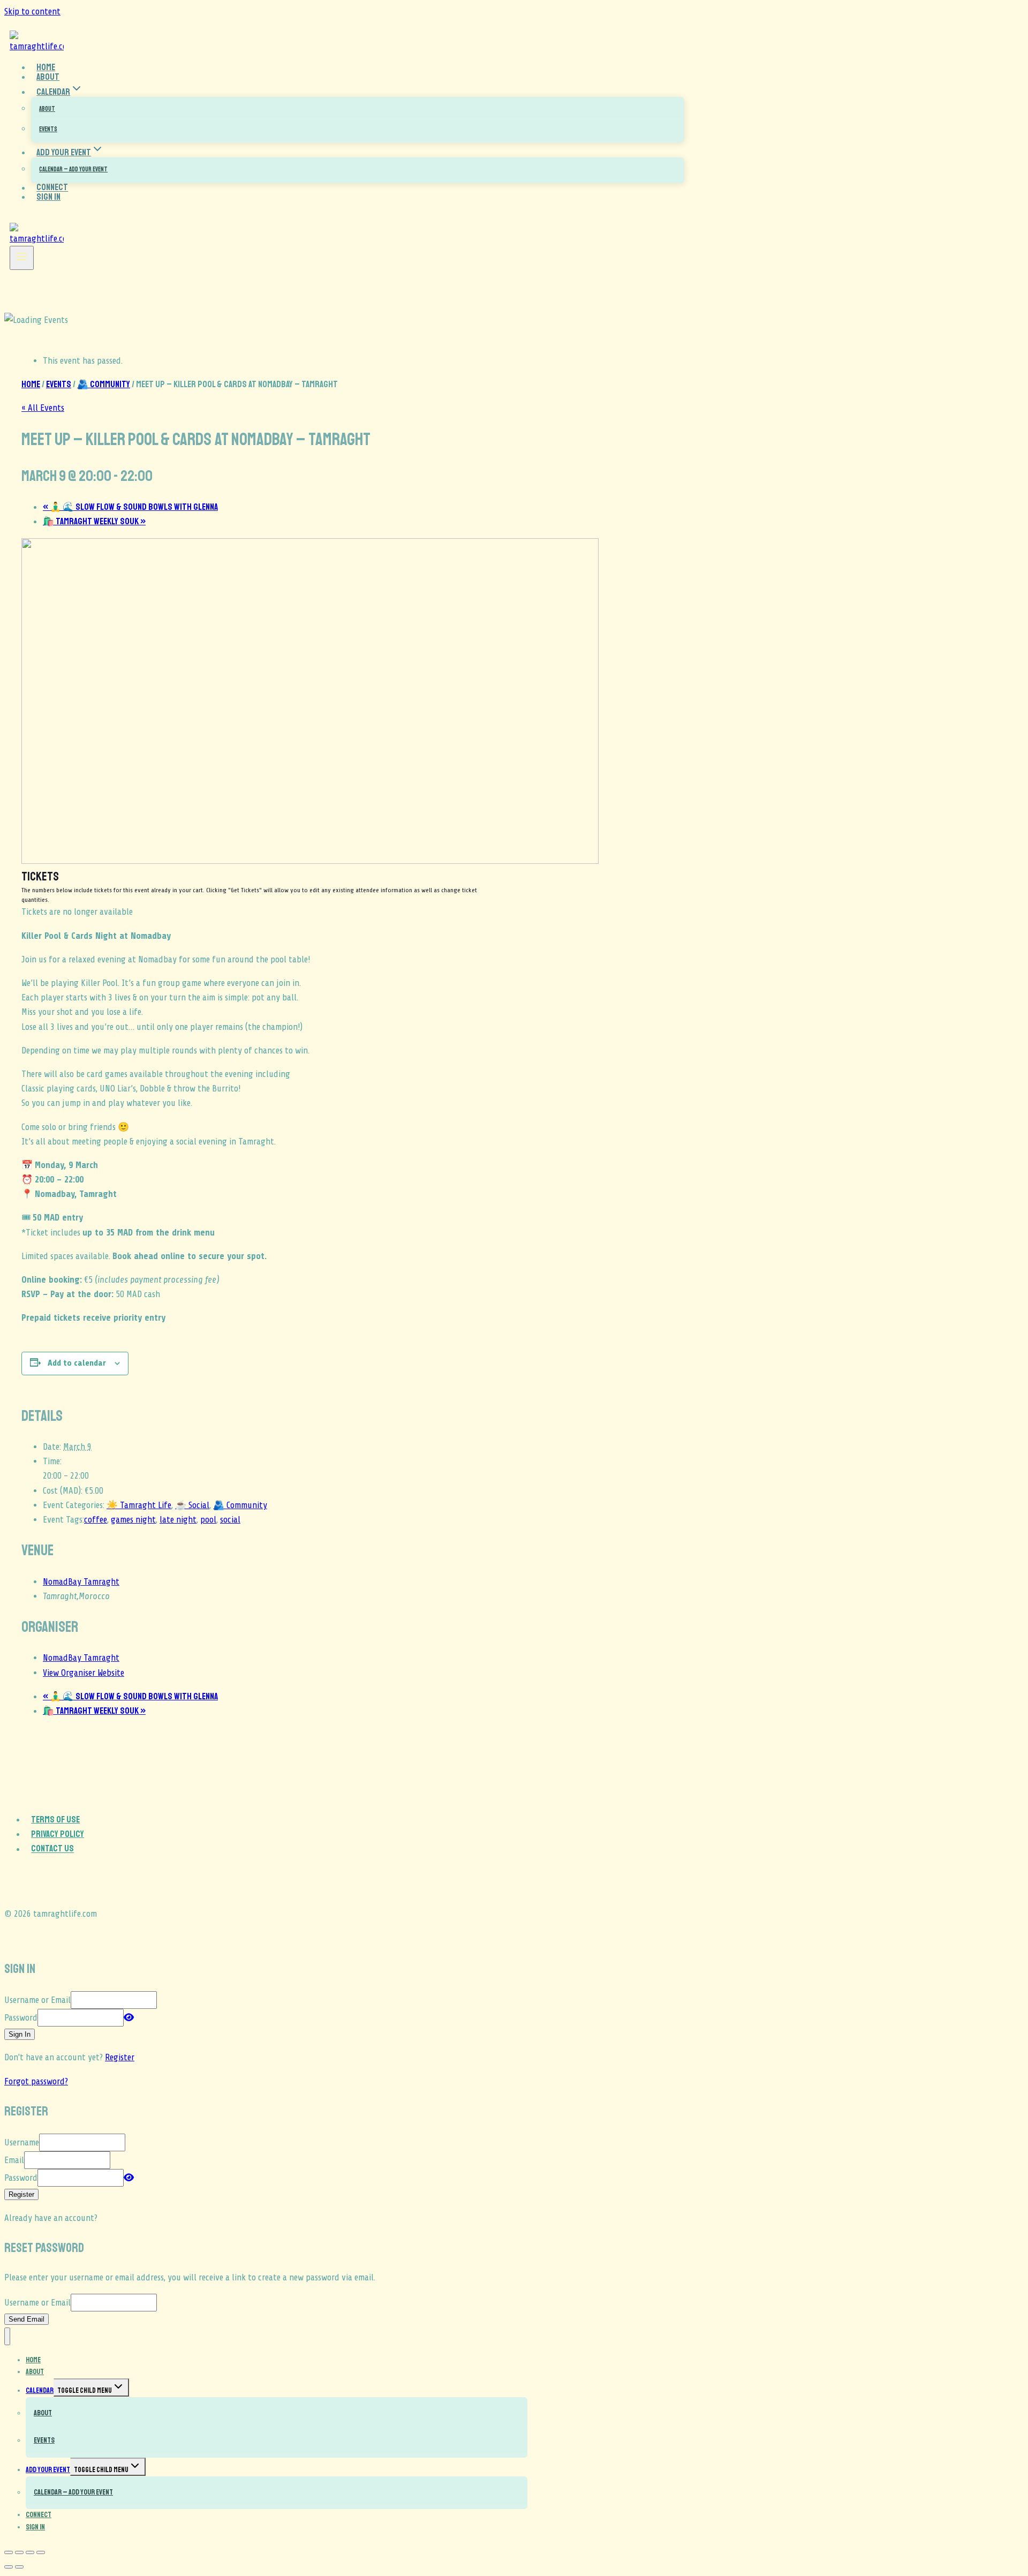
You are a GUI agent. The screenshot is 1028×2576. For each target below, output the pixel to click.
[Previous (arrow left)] (9, 2567)
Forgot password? (36, 2081)
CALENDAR (40, 2390)
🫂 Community (240, 1505)
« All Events (43, 408)
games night (133, 1520)
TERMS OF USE (55, 1820)
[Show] (129, 2018)
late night (178, 1520)
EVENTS (48, 129)
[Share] (30, 2552)
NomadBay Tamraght (81, 1582)
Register (120, 2057)
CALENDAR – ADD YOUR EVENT (73, 170)
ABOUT (47, 109)
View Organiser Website (84, 1673)
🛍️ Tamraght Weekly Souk (94, 521)
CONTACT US (52, 1849)
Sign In (48, 197)
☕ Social (192, 1505)
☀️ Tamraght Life (139, 1505)
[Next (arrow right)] (19, 2567)
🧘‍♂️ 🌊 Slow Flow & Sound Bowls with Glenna (130, 507)
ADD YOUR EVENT (48, 2470)
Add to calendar (77, 1363)
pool (208, 1520)
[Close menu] (7, 2336)
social (230, 1520)
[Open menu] (22, 258)
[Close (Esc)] (41, 2552)
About (48, 77)
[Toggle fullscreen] (19, 2552)
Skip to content (32, 12)
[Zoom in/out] (9, 2552)
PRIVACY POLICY (58, 1834)
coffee (96, 1520)
